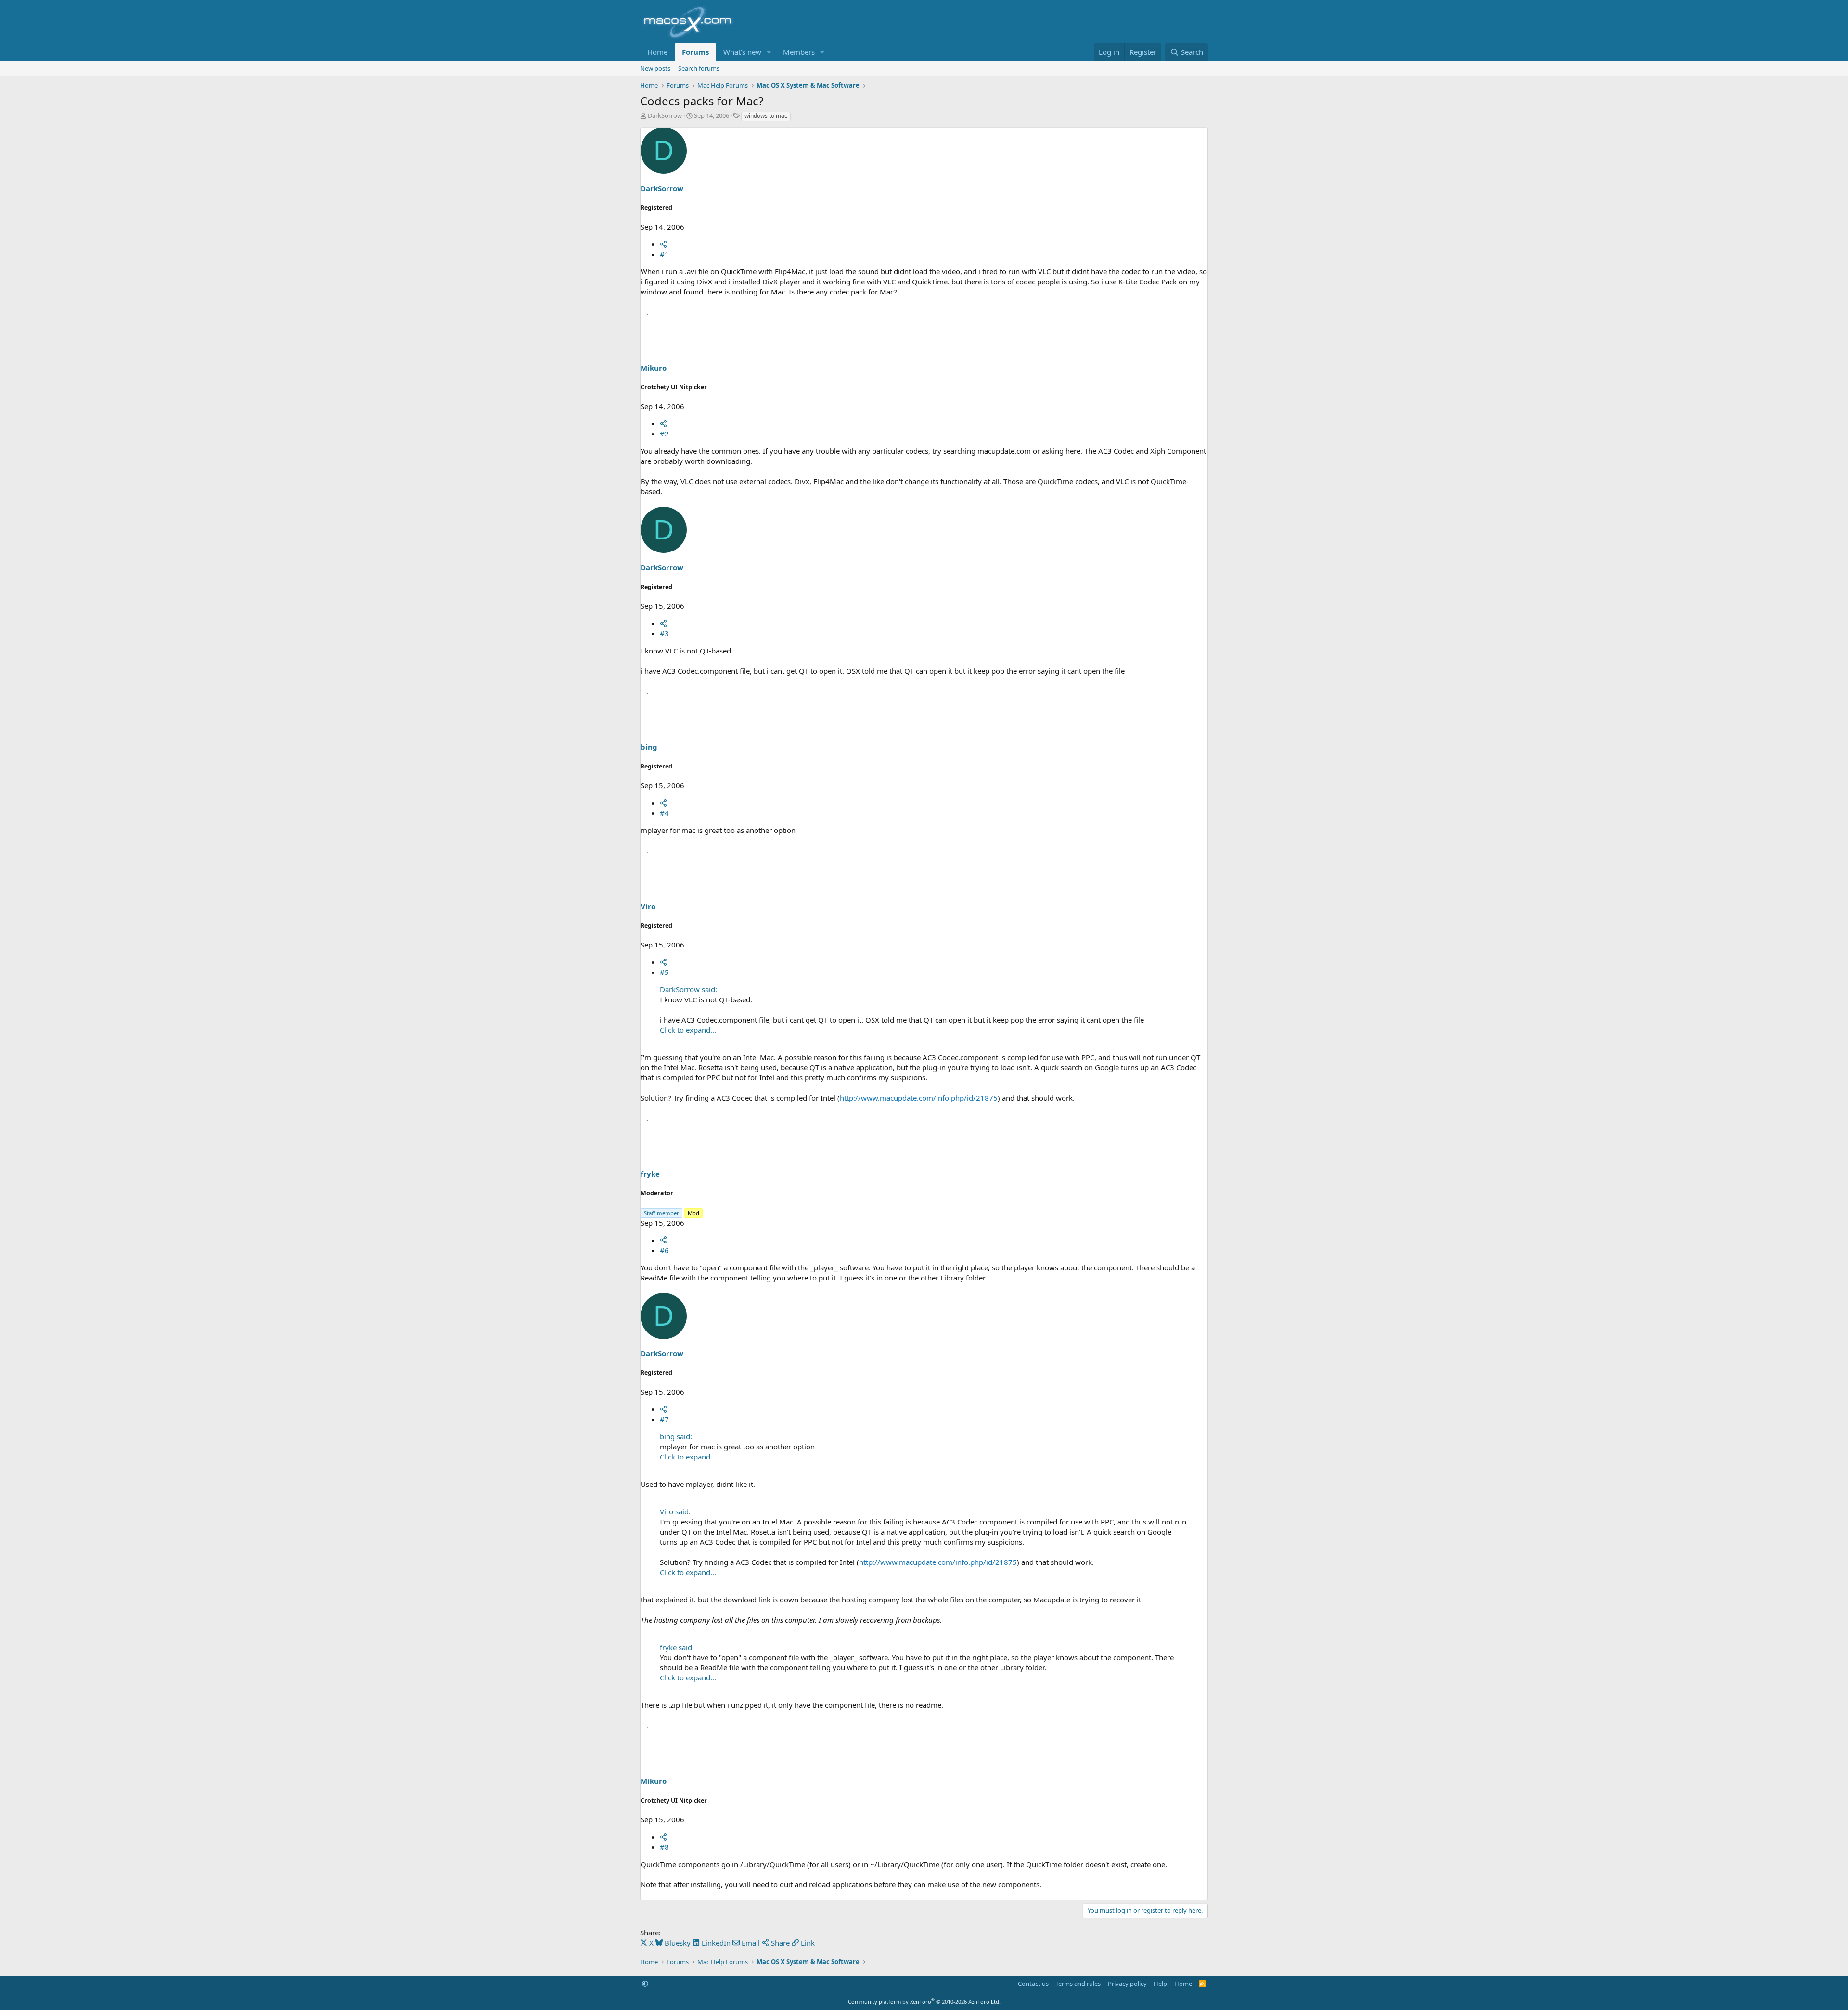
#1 (664, 254)
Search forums (699, 68)
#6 (664, 1250)
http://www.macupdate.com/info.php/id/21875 (919, 1098)
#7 (664, 1419)
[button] (769, 52)
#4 (664, 813)
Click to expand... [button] (688, 1030)
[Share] (663, 244)
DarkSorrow (665, 115)
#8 (664, 1847)
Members (799, 52)
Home (657, 52)
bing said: (676, 1436)
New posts (655, 68)
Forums (695, 52)
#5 (664, 972)
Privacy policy (1127, 1984)
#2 (664, 434)
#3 (664, 633)
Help (1160, 1984)
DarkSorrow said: (688, 989)
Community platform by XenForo (924, 2002)
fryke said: (677, 1647)
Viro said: (675, 1511)
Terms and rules (1078, 1984)
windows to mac (766, 116)
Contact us (1033, 1984)
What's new (742, 52)
